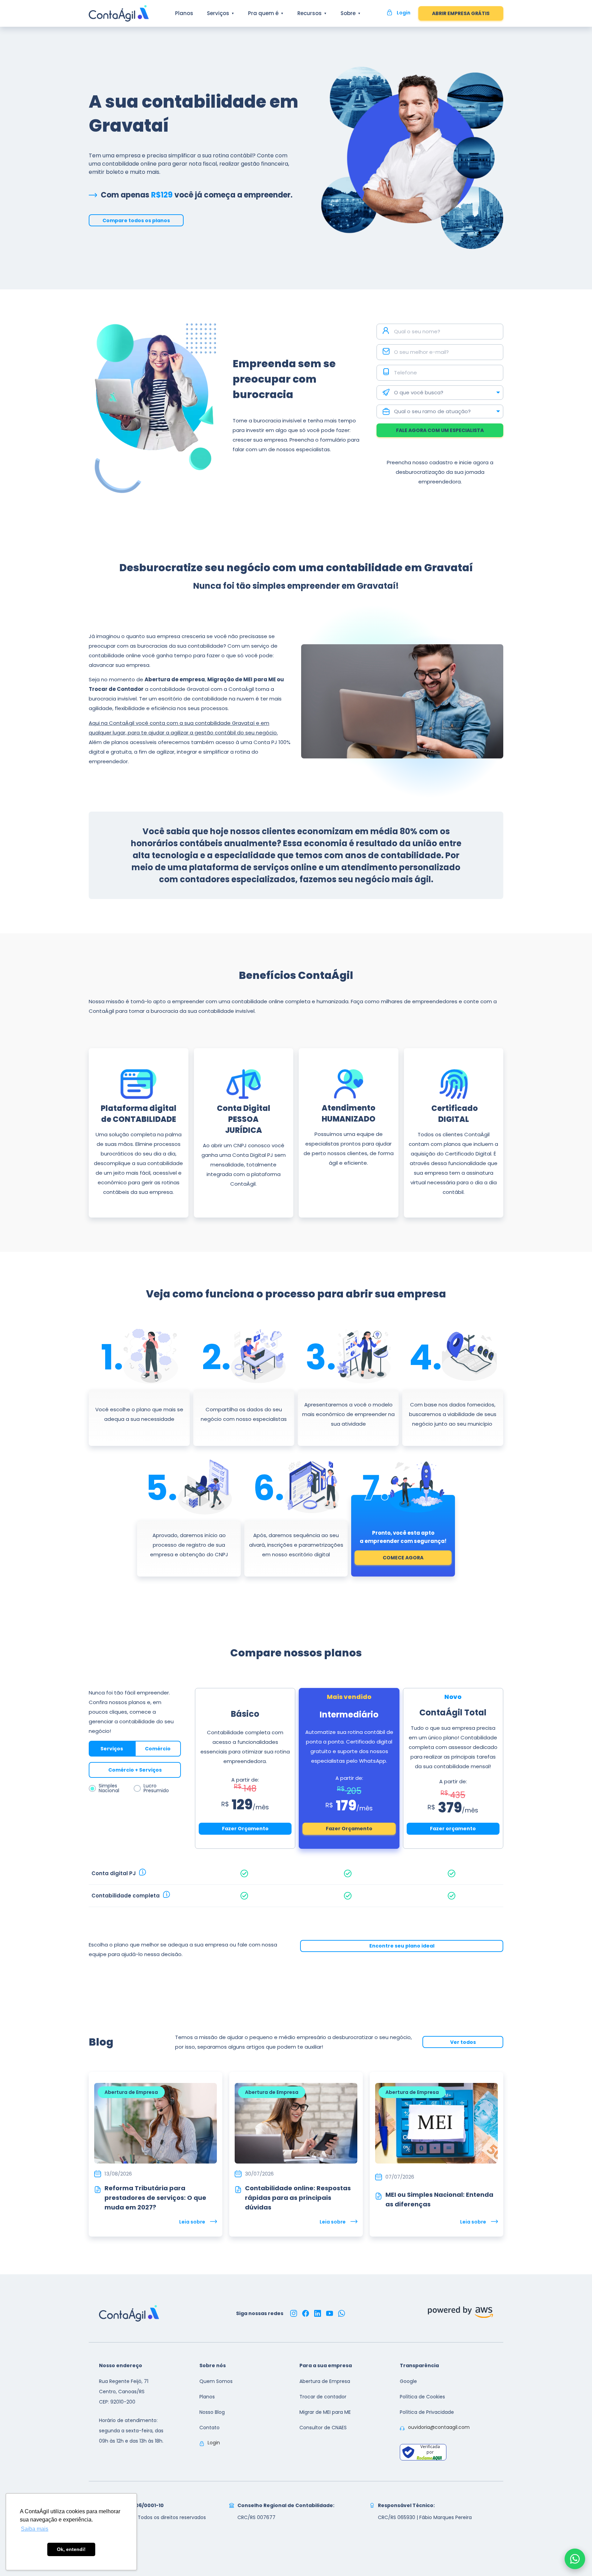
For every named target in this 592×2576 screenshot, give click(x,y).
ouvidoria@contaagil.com (439, 2427)
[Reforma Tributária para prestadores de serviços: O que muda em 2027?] (98, 2188)
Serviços (218, 13)
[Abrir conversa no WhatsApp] (575, 2559)
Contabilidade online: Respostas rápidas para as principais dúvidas (298, 2198)
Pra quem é (263, 13)
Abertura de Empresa (325, 2381)
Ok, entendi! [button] (71, 2549)
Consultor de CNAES (323, 2428)
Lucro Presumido (156, 1788)
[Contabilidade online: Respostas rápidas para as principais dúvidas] (238, 2188)
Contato (209, 2428)
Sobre (348, 13)
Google (408, 2381)
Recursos (310, 13)
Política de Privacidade (427, 2412)
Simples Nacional (109, 1788)
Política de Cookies (422, 2397)
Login (214, 2443)
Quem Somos (216, 2381)
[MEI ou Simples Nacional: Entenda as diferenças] (379, 2195)
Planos (184, 13)
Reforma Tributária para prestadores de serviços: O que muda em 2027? (155, 2198)
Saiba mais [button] (35, 2529)
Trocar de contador (323, 2397)
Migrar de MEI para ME (325, 2412)
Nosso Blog (212, 2412)
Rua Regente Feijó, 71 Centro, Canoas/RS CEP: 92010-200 (124, 2392)
